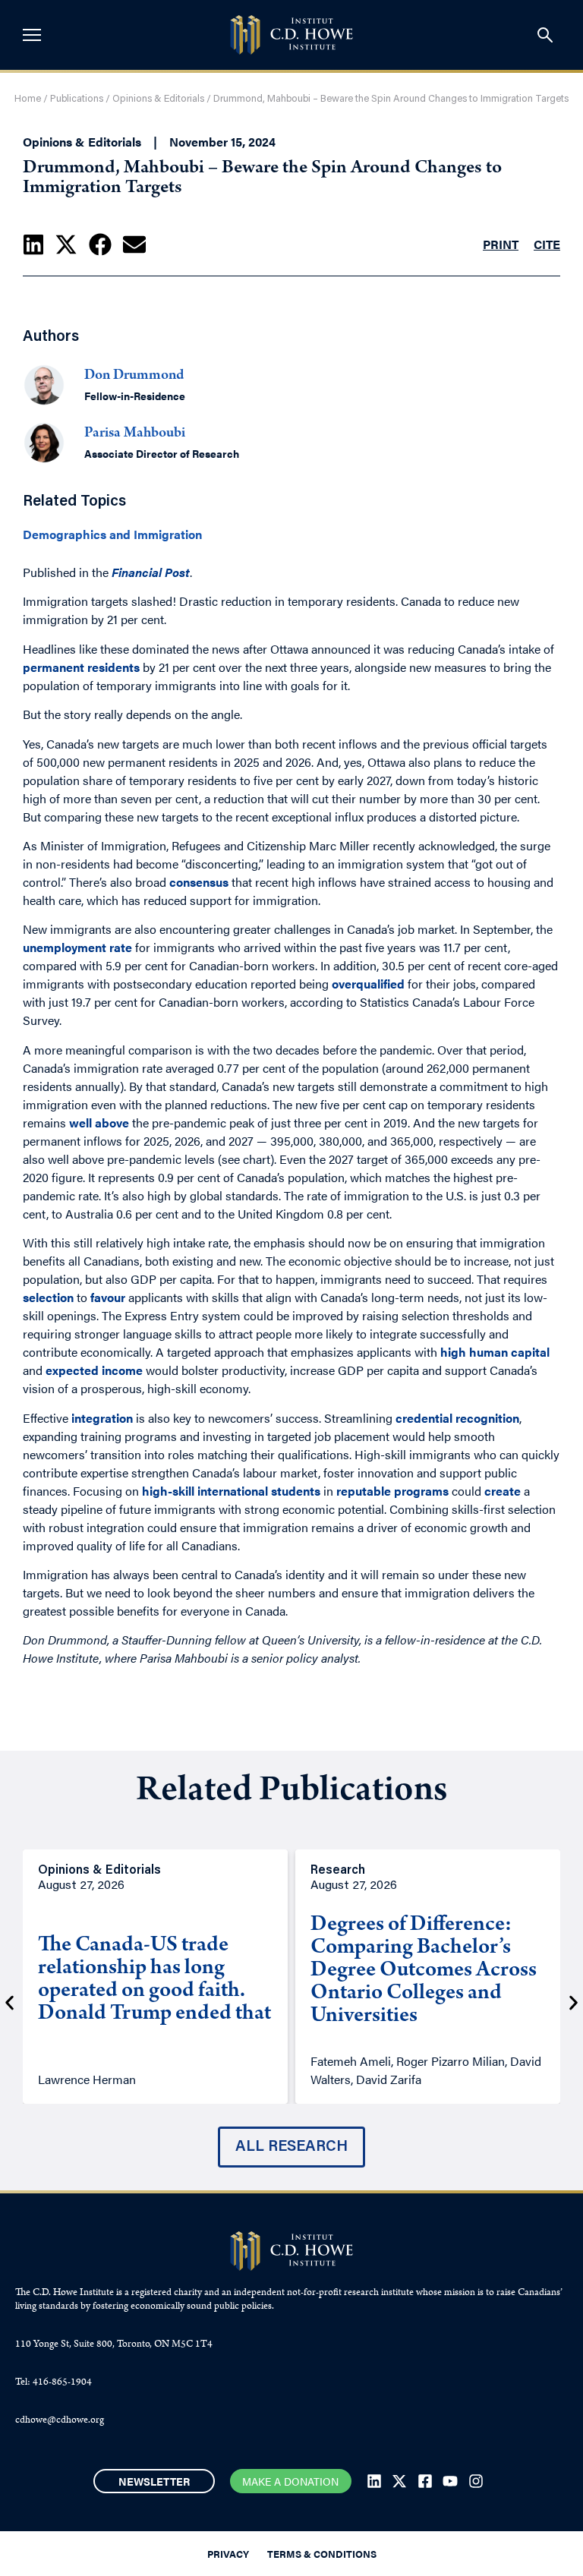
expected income (94, 1370)
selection (48, 1297)
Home (28, 99)
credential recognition (457, 1418)
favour (108, 1297)
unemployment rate (77, 947)
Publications (77, 99)
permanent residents (81, 667)
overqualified (368, 984)
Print (501, 244)
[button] (33, 244)
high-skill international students (231, 1491)
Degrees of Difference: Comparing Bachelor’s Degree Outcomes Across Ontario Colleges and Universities (424, 1972)
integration (102, 1418)
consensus (199, 882)
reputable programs (392, 1491)
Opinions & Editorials (158, 99)
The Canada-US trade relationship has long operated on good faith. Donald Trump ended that (154, 1981)
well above (99, 1122)
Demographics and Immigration (112, 534)
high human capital (495, 1352)
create (503, 1491)
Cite (547, 244)
